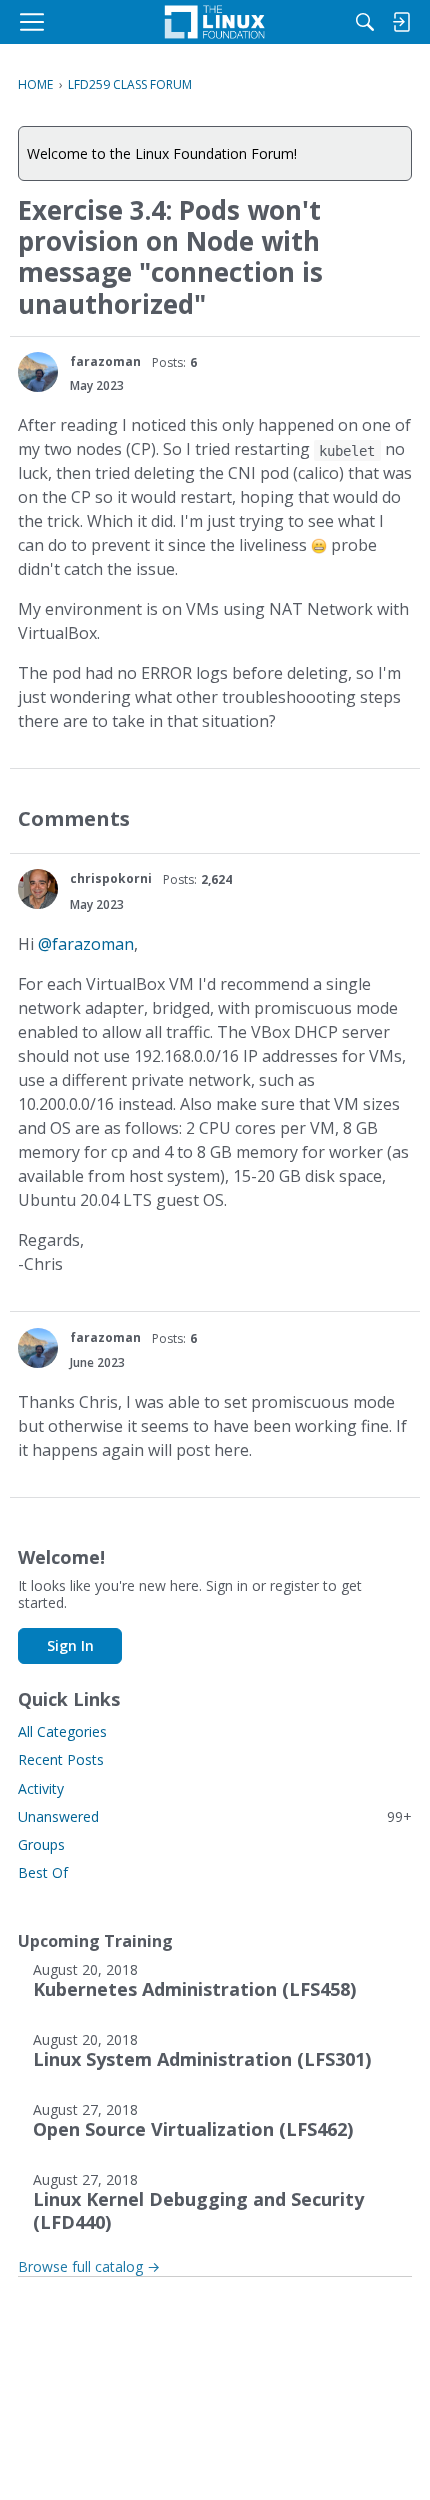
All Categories (62, 1731)
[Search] (365, 22)
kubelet (347, 450)
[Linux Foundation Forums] (215, 22)
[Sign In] (401, 22)
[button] (38, 372)
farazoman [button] (105, 361)
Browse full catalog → (89, 2266)
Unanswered (215, 1816)
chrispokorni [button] (111, 878)
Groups (41, 1844)
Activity (41, 1788)
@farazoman (86, 944)
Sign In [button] (70, 1645)
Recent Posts (61, 1759)
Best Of (43, 1872)
